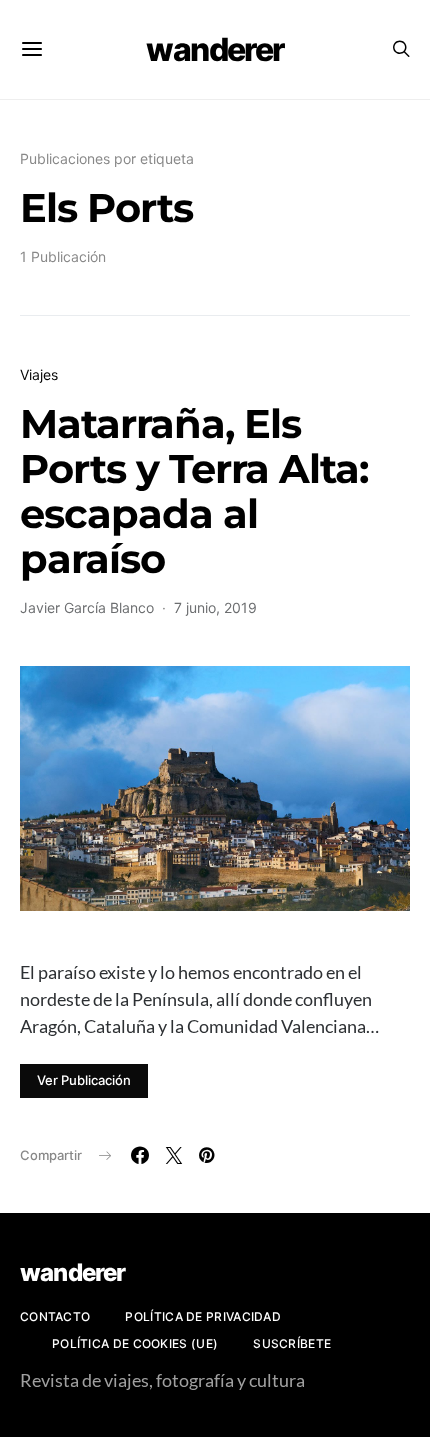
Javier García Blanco (87, 607)
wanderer (214, 49)
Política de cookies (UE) (135, 1343)
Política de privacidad (203, 1316)
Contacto (55, 1316)
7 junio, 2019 (215, 607)
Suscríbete (292, 1343)
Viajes (39, 374)
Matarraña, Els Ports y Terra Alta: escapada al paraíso (194, 491)
